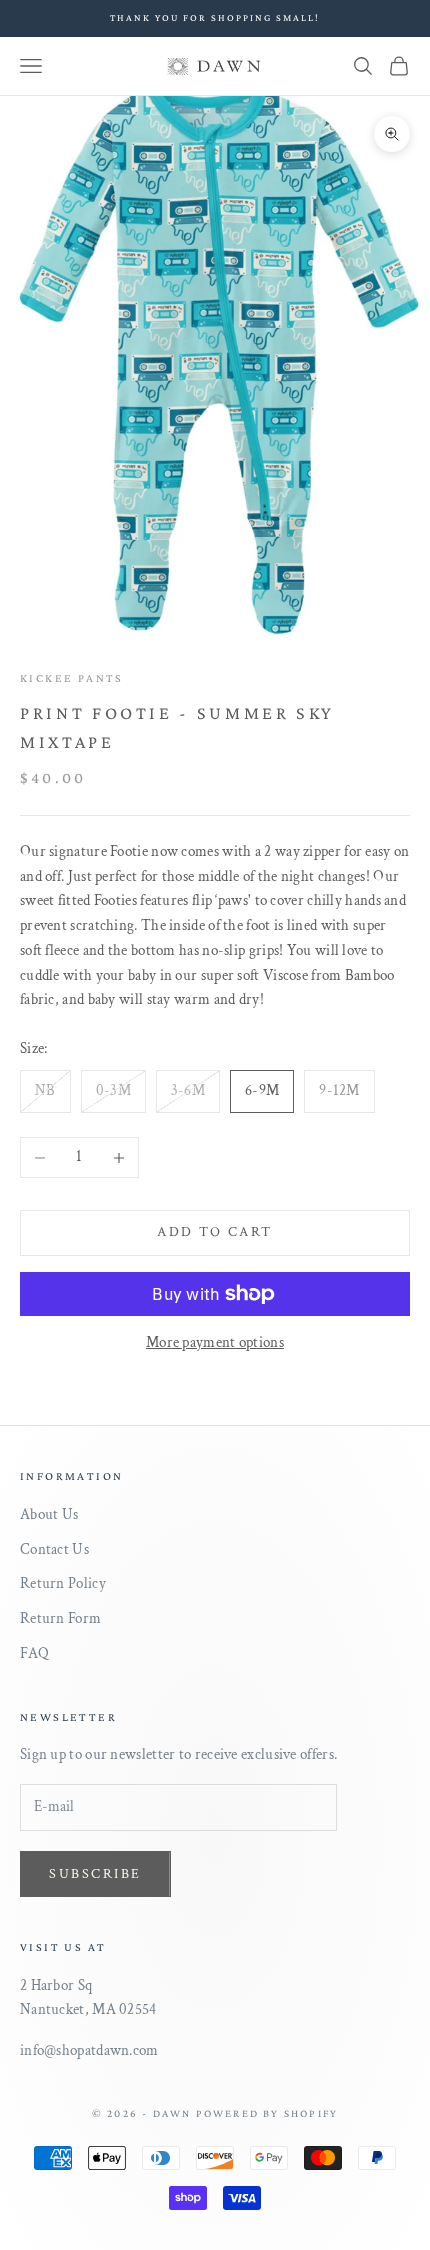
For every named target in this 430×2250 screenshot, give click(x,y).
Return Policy (63, 1583)
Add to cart (215, 1232)
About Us (49, 1514)
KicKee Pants (72, 678)
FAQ (34, 1653)
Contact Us (54, 1549)
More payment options (215, 1342)
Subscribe (95, 1874)
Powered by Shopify (267, 2113)
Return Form (60, 1618)
